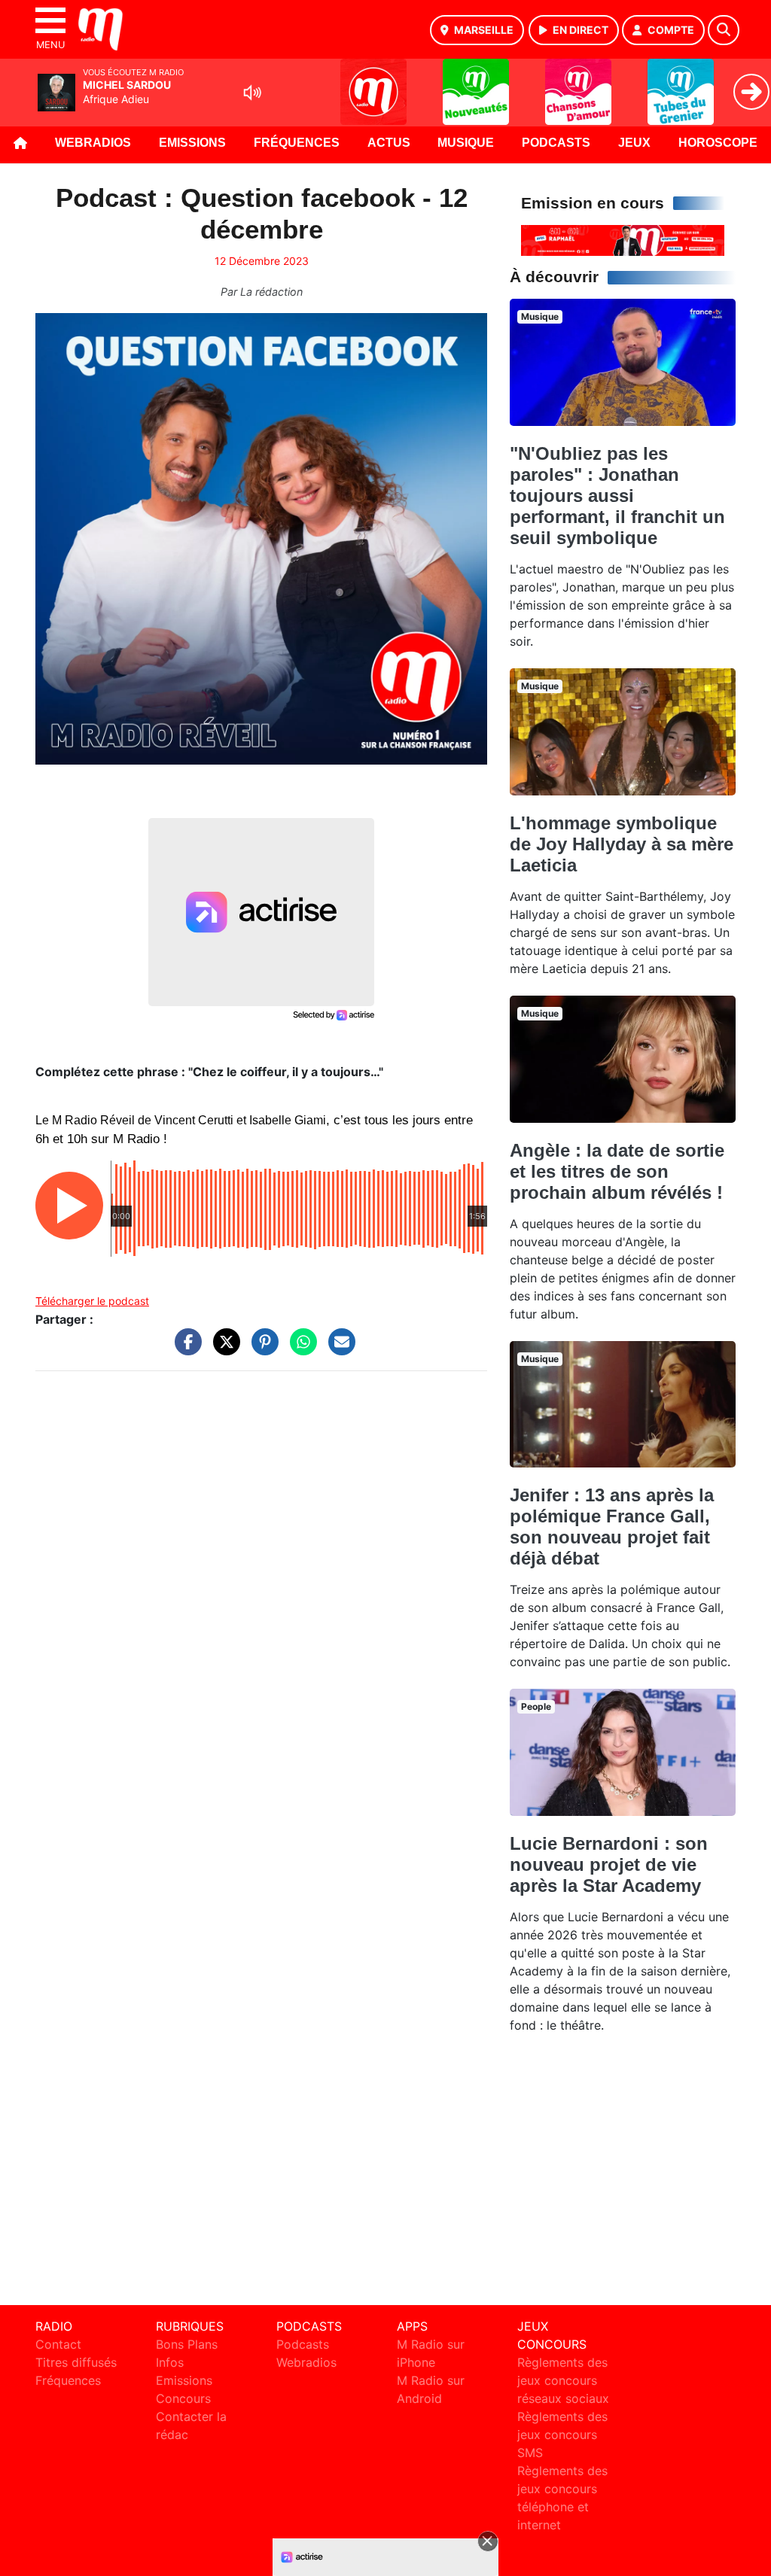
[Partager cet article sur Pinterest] (261, 1349)
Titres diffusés (76, 2362)
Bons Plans (187, 2344)
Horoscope (718, 143)
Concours (183, 2398)
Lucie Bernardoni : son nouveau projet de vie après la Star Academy (609, 1864)
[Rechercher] (724, 30)
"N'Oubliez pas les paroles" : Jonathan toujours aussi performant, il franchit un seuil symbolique (617, 496)
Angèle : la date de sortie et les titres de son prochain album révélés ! (617, 1171)
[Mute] (252, 93)
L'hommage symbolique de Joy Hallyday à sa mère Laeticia (622, 844)
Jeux (634, 143)
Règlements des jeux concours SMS (562, 2435)
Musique (466, 143)
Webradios (93, 143)
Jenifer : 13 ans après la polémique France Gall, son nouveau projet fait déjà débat (612, 1527)
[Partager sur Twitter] (223, 1349)
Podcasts (556, 143)
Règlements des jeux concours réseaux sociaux (563, 2380)
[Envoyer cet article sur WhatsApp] (300, 1349)
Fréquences (297, 143)
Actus (389, 143)
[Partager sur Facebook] (184, 1349)
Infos (170, 2362)
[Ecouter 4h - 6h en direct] (623, 239)
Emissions (192, 143)
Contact (58, 2344)
